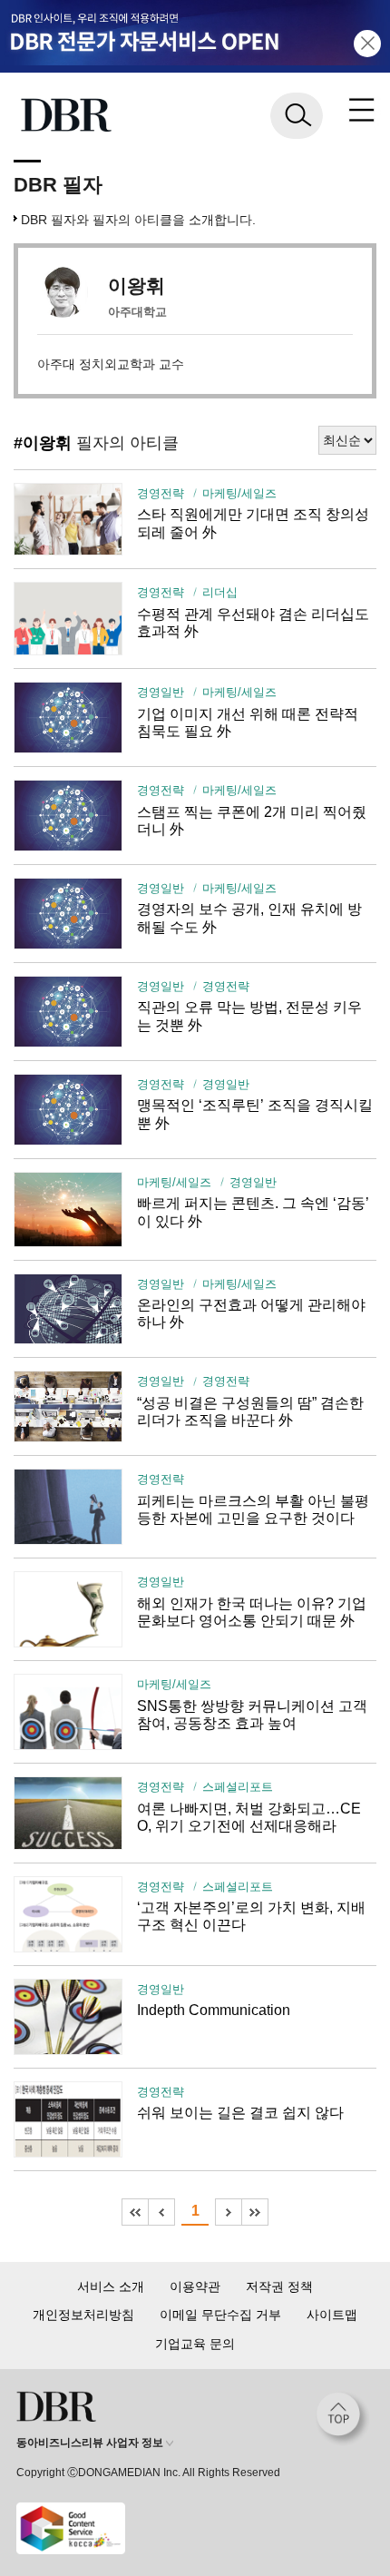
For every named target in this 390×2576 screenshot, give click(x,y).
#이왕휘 (43, 443)
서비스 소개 (111, 2286)
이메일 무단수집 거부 (220, 2315)
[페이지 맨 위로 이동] (343, 2419)
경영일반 (161, 693)
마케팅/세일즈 (239, 494)
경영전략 (161, 494)
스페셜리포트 (238, 1787)
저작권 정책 (279, 2286)
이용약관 (195, 2286)
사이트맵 (332, 2315)
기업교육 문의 (195, 2344)
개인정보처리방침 (83, 2315)
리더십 (220, 593)
